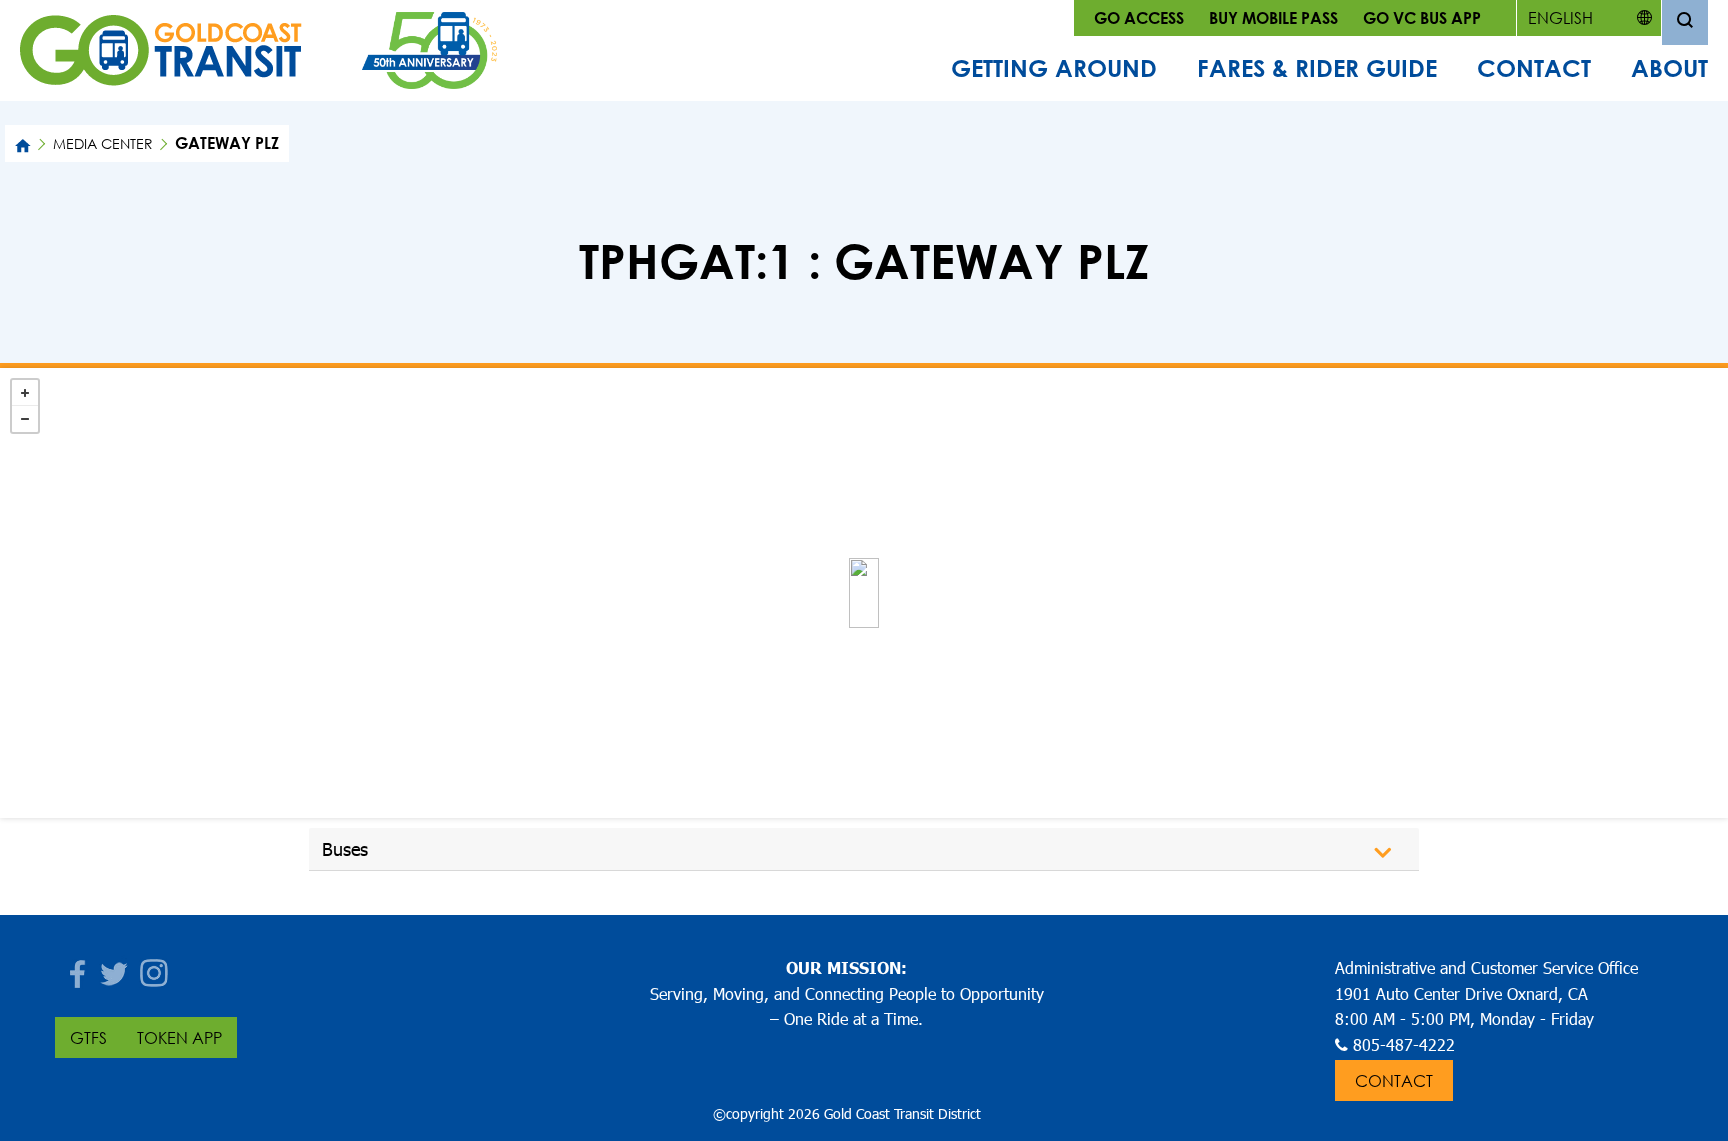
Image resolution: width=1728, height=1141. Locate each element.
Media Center (103, 143)
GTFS (88, 1037)
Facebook (75, 967)
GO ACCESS (1139, 17)
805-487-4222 (1404, 1044)
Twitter (115, 967)
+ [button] (25, 393)
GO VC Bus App (1422, 17)
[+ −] (864, 593)
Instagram (155, 967)
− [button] (25, 419)
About (1669, 68)
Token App (179, 1037)
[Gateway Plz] (864, 593)
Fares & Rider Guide (1317, 68)
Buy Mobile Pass (1273, 17)
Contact (1534, 68)
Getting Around (1054, 68)
